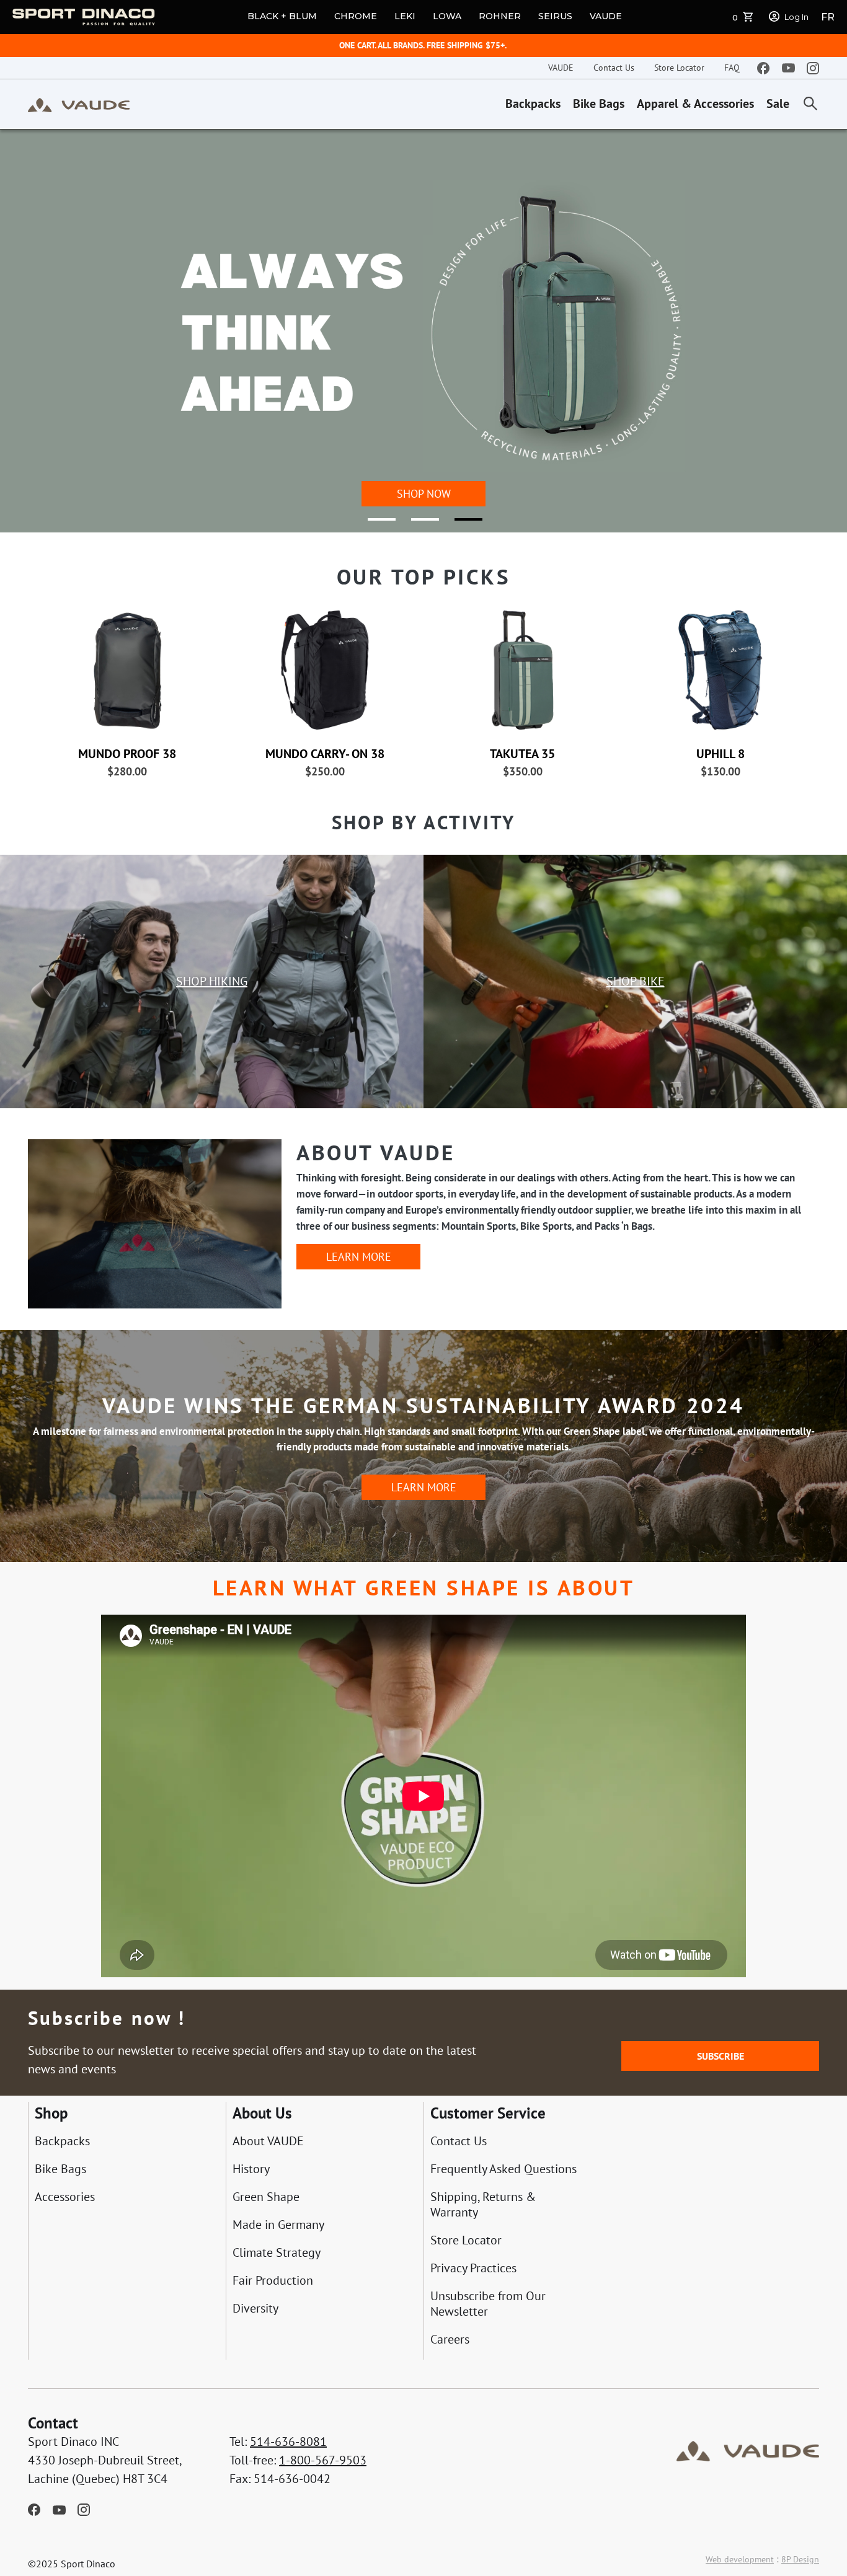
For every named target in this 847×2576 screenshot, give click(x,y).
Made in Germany (278, 2225)
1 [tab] (374, 524)
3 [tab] (461, 524)
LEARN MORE (359, 1257)
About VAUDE (268, 2141)
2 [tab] (417, 524)
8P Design (800, 2559)
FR (828, 17)
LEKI (405, 16)
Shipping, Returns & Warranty (483, 2205)
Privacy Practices (473, 2268)
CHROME (356, 16)
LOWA (447, 16)
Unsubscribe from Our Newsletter (488, 2304)
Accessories (65, 2197)
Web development (740, 2559)
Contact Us (614, 68)
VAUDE (606, 16)
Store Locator (679, 68)
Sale (778, 104)
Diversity (255, 2309)
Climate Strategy (277, 2253)
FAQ (732, 68)
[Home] (79, 104)
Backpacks (533, 104)
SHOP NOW (424, 494)
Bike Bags (599, 104)
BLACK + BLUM (282, 16)
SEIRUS (555, 16)
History (251, 2169)
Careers (450, 2340)
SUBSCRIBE (721, 2056)
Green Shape (266, 2197)
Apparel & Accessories (695, 104)
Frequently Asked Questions (503, 2169)
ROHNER (500, 16)
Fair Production (273, 2281)
